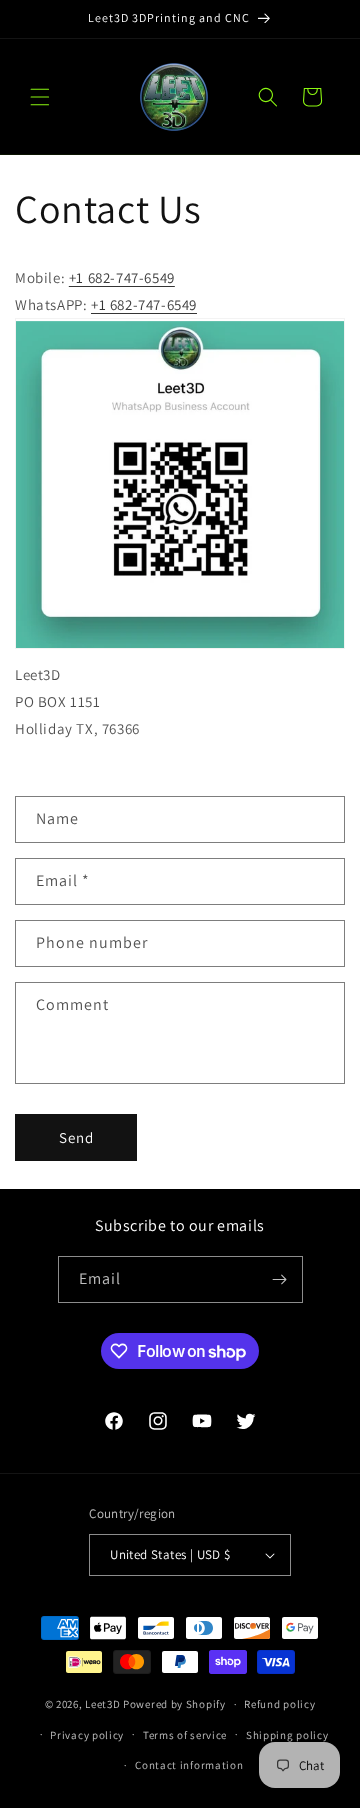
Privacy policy (87, 1735)
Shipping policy (287, 1735)
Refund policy (279, 1704)
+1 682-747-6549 (122, 277)
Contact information (189, 1765)
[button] (40, 97)
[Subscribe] (280, 1279)
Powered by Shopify (174, 1704)
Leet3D (102, 1704)
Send (76, 1137)
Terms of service (185, 1735)
